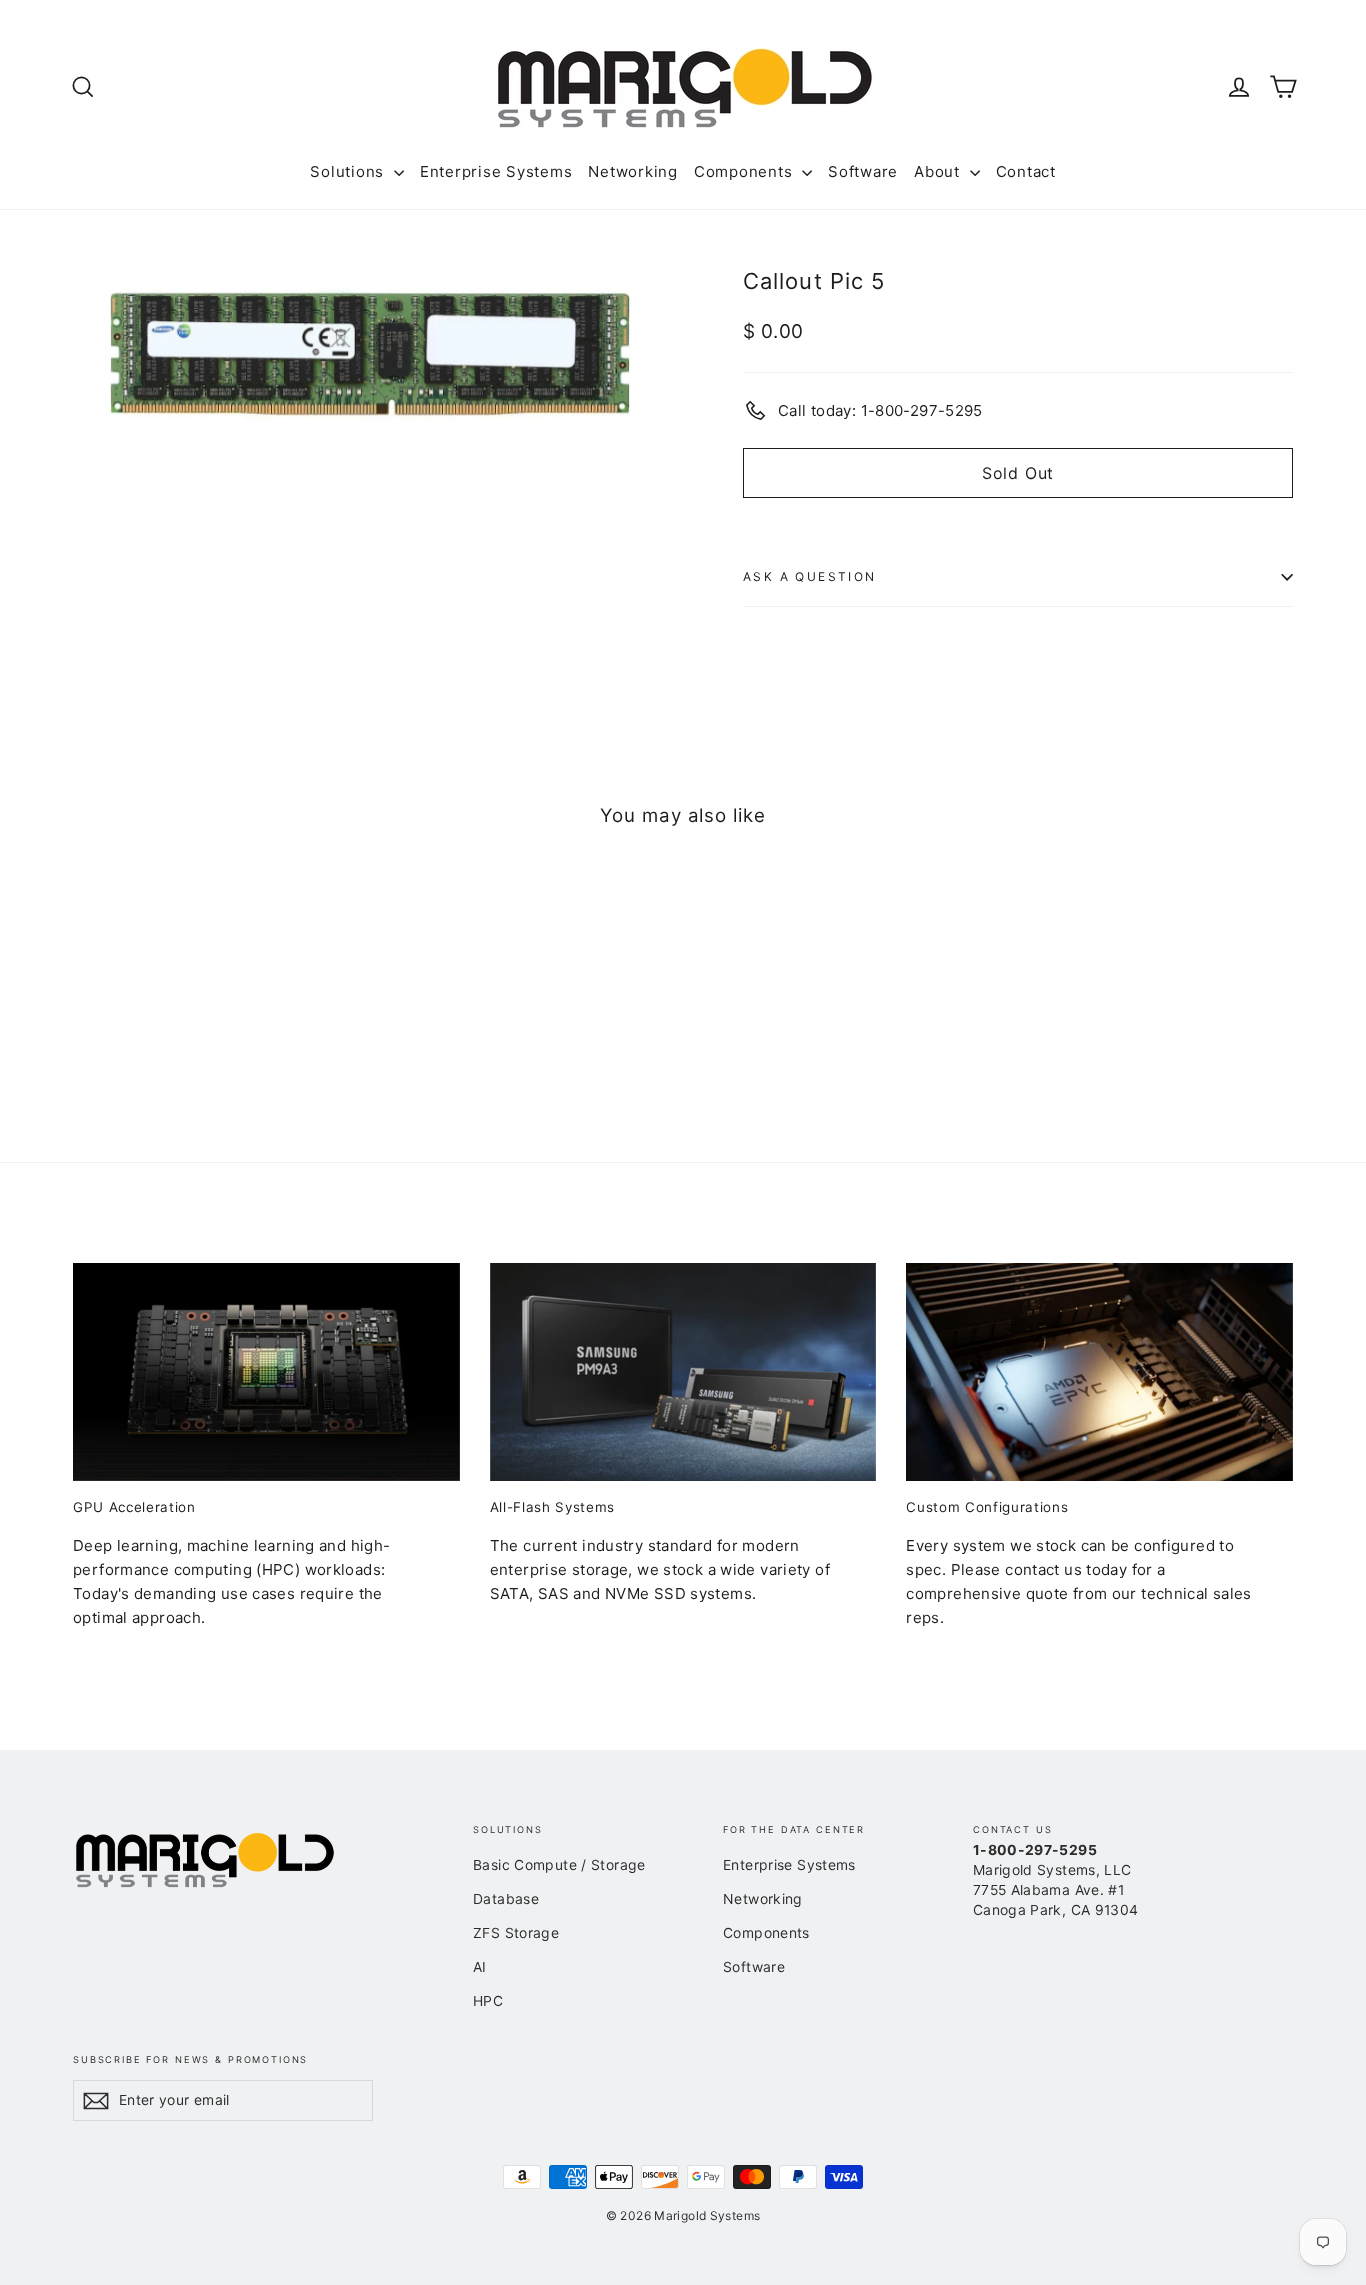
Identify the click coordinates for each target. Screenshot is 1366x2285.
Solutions (349, 171)
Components (745, 171)
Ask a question (810, 576)
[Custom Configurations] (1099, 1371)
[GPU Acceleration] (266, 1371)
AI (480, 1966)
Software (863, 171)
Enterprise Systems (496, 171)
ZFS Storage (516, 1932)
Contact (1026, 171)
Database (506, 1898)
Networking (633, 171)
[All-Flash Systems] (683, 1371)
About (939, 171)
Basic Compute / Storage (559, 1864)
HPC (488, 2000)
